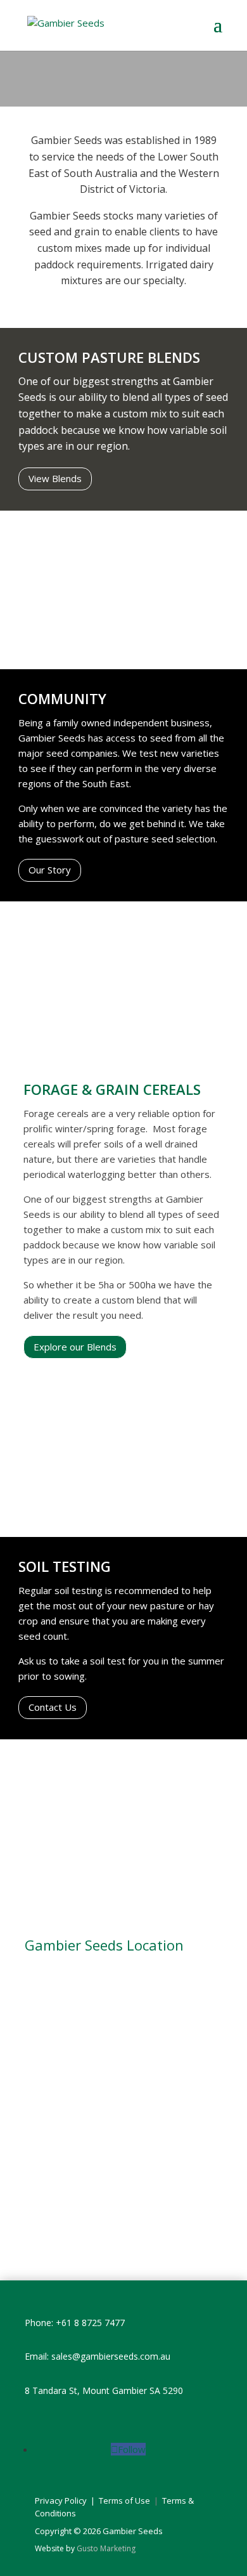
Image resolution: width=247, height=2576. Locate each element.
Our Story (50, 870)
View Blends (55, 478)
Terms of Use (125, 2501)
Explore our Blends (75, 1347)
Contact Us (53, 1707)
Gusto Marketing (106, 2548)
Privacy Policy (61, 2501)
